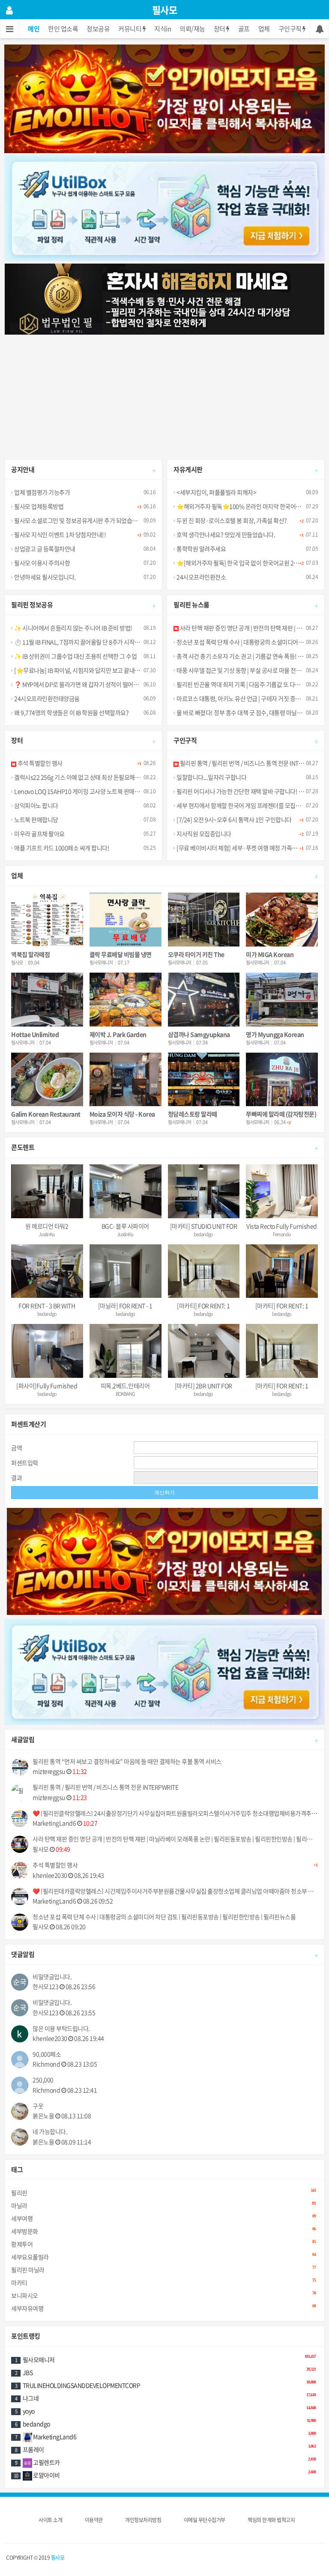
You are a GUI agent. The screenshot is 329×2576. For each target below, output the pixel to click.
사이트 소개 (50, 2520)
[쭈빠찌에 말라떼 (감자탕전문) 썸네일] (282, 1080)
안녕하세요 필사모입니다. (45, 577)
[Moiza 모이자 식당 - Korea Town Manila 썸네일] (126, 1080)
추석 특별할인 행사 (39, 763)
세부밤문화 (163, 2231)
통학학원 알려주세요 (201, 549)
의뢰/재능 (192, 29)
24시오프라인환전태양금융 (46, 698)
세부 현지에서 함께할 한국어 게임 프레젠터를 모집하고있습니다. (252, 805)
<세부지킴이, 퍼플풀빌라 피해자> (216, 492)
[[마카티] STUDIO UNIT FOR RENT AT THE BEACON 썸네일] (204, 1191)
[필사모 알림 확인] (319, 29)
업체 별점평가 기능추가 (42, 492)
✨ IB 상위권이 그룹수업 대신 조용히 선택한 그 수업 (75, 656)
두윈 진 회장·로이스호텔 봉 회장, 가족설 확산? (231, 520)
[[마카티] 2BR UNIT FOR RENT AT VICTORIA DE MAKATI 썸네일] (204, 1351)
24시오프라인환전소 (201, 577)
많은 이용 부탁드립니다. (61, 2028)
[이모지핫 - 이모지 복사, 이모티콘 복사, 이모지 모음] (164, 98)
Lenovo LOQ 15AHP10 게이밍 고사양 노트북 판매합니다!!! (85, 791)
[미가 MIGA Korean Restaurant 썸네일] (282, 920)
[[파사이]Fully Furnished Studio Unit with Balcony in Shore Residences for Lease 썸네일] (47, 1351)
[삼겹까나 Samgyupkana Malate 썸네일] (204, 1000)
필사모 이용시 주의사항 (42, 563)
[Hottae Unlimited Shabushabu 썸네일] (47, 1000)
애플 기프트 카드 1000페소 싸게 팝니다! (61, 848)
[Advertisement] (164, 395)
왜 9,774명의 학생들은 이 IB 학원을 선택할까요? (71, 712)
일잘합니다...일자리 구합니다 (211, 777)
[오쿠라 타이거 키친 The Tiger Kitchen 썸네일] (204, 920)
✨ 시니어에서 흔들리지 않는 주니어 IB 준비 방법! (73, 628)
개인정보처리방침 (143, 2520)
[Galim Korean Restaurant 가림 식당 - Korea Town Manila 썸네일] (47, 1080)
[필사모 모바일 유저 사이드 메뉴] (9, 10)
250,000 (43, 2080)
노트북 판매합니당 (36, 819)
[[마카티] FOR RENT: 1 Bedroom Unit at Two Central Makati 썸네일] (204, 1271)
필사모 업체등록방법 (38, 506)
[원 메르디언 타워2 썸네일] (47, 1191)
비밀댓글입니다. (52, 1977)
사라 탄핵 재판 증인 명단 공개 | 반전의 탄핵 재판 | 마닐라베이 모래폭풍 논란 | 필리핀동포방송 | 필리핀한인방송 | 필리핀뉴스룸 (175, 1839)
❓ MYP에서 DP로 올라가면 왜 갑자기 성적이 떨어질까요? (83, 684)
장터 (220, 29)
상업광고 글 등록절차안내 (44, 549)
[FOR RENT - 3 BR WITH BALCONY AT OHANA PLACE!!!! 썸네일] (47, 1271)
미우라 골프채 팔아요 (39, 834)
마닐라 (163, 2205)
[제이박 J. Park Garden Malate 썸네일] (126, 1000)
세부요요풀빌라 (163, 2257)
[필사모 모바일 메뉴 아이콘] (10, 29)
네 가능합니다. (50, 2132)
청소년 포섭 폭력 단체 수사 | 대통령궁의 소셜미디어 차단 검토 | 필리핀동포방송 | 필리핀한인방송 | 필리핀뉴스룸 (164, 1917)
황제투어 (163, 2244)
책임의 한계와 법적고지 (271, 2520)
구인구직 (291, 29)
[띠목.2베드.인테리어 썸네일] (126, 1351)
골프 (244, 29)
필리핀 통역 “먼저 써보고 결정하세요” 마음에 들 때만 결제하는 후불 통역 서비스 (127, 1761)
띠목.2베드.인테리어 (125, 1386)
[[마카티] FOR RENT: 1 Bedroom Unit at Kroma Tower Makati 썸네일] (282, 1271)
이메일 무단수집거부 (205, 2520)
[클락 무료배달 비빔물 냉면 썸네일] (126, 920)
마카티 (163, 2282)
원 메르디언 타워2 (47, 1226)
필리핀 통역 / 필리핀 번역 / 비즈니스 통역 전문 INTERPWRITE (252, 763)
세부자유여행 (163, 2308)
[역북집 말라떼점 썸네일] (47, 920)
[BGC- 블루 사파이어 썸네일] (126, 1191)
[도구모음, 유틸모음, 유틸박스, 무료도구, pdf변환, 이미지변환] (164, 208)
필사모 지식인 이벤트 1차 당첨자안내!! (60, 534)
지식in (163, 29)
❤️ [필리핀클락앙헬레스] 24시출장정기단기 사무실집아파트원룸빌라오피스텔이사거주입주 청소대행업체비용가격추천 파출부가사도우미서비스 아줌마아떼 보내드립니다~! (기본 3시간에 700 (175, 1813)
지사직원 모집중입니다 (203, 834)
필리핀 (163, 2192)
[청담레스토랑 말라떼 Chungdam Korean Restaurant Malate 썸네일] (204, 1080)
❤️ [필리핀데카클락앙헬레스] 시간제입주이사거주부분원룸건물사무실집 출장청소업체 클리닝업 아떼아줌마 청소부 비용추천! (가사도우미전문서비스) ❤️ (175, 1891)
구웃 (38, 2106)
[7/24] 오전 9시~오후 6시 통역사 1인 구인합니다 (234, 819)
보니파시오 (163, 2295)
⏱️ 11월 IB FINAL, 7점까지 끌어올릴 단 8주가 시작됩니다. (83, 642)
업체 (264, 29)
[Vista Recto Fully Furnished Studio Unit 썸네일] (282, 1191)
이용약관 (94, 2520)
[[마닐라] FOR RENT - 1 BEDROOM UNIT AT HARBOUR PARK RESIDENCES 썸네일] (126, 1271)
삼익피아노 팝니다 (36, 805)
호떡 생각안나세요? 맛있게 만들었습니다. (225, 534)
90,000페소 (47, 2054)
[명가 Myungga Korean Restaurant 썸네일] (282, 1000)
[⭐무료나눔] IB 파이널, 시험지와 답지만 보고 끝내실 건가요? (87, 670)
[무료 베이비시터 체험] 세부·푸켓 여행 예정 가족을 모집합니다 (250, 848)
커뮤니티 (130, 29)
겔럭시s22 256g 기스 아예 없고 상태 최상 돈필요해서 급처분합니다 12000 (102, 777)
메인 (34, 29)
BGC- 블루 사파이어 (125, 1226)
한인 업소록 (63, 29)
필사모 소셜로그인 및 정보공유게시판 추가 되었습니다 (78, 520)
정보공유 (98, 29)
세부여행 (163, 2218)
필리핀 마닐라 (163, 2269)
